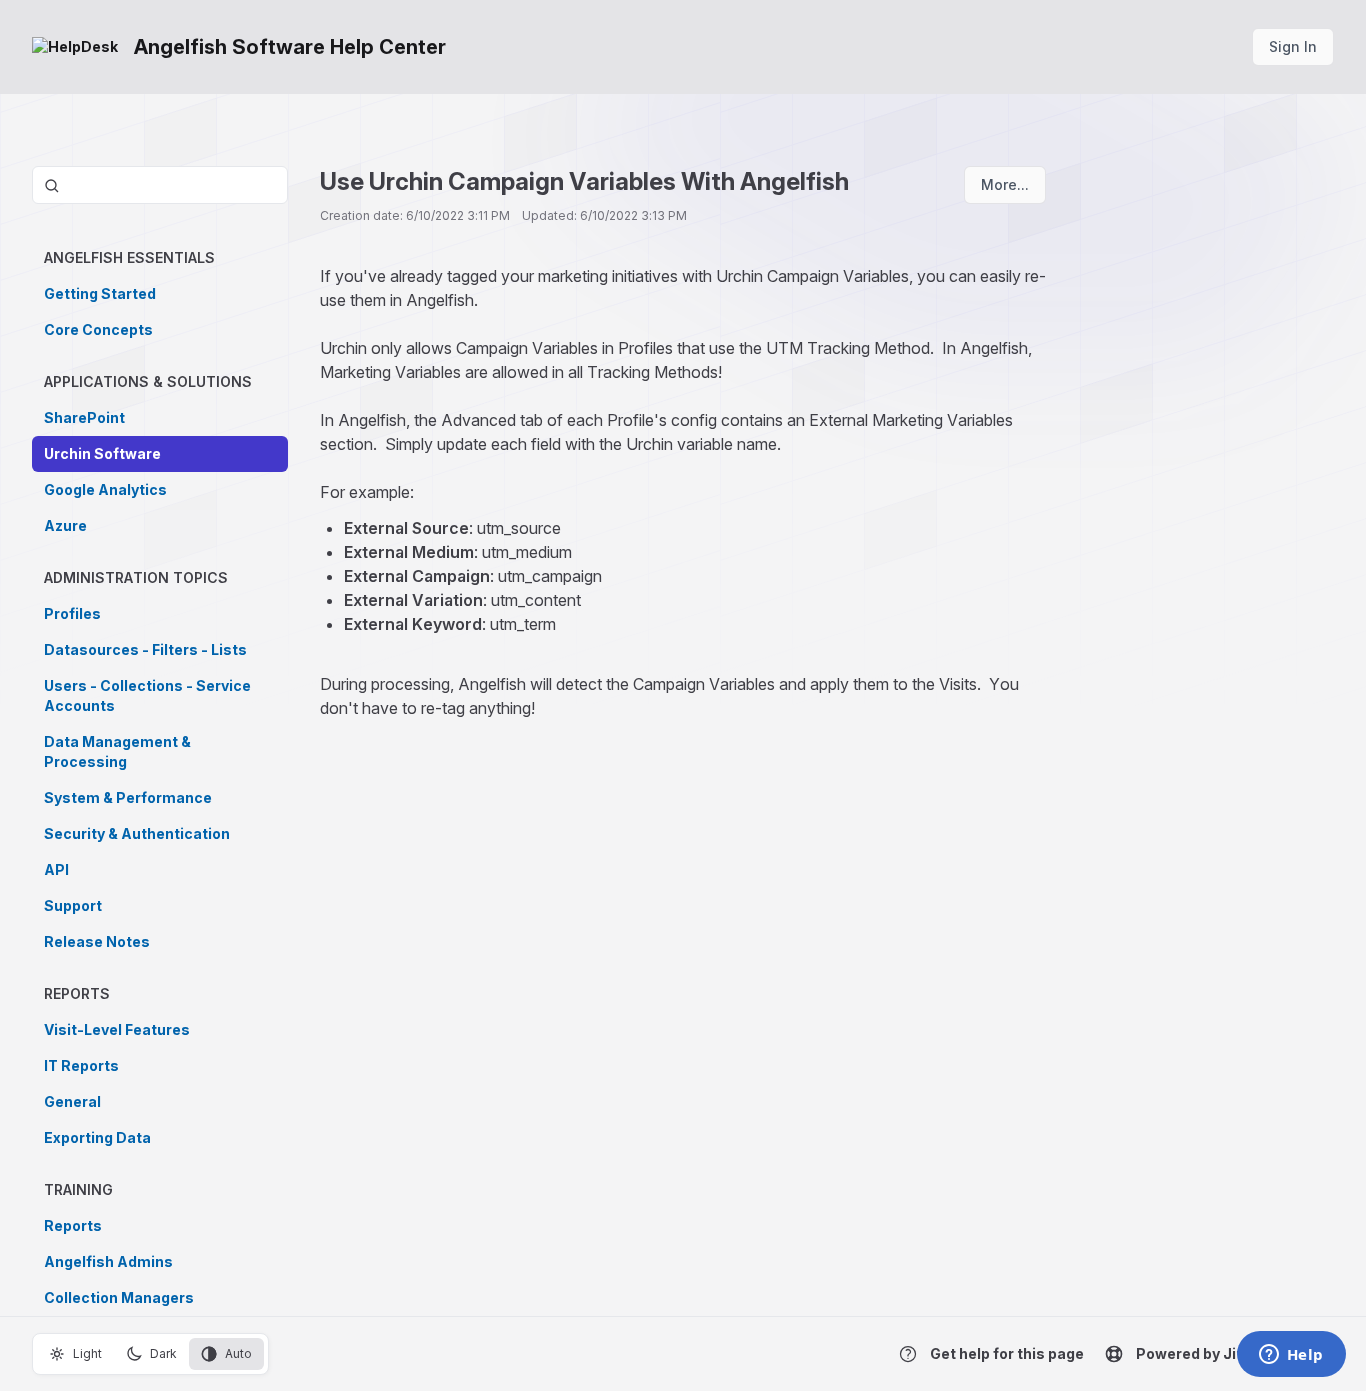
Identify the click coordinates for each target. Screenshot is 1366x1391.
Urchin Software (102, 453)
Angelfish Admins (108, 1261)
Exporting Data (97, 1137)
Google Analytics (105, 489)
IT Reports (81, 1065)
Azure (65, 525)
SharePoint (84, 417)
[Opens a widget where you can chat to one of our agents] (1291, 1356)
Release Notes (97, 941)
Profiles (72, 613)
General (72, 1101)
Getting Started (100, 293)
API (56, 869)
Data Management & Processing (117, 751)
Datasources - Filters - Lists (145, 649)
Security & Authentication (137, 833)
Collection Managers (119, 1297)
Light (87, 1353)
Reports (73, 1225)
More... (1005, 184)
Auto (238, 1353)
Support (73, 905)
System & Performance (128, 797)
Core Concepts (98, 329)
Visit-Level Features (117, 1029)
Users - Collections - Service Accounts (147, 695)
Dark (163, 1353)
